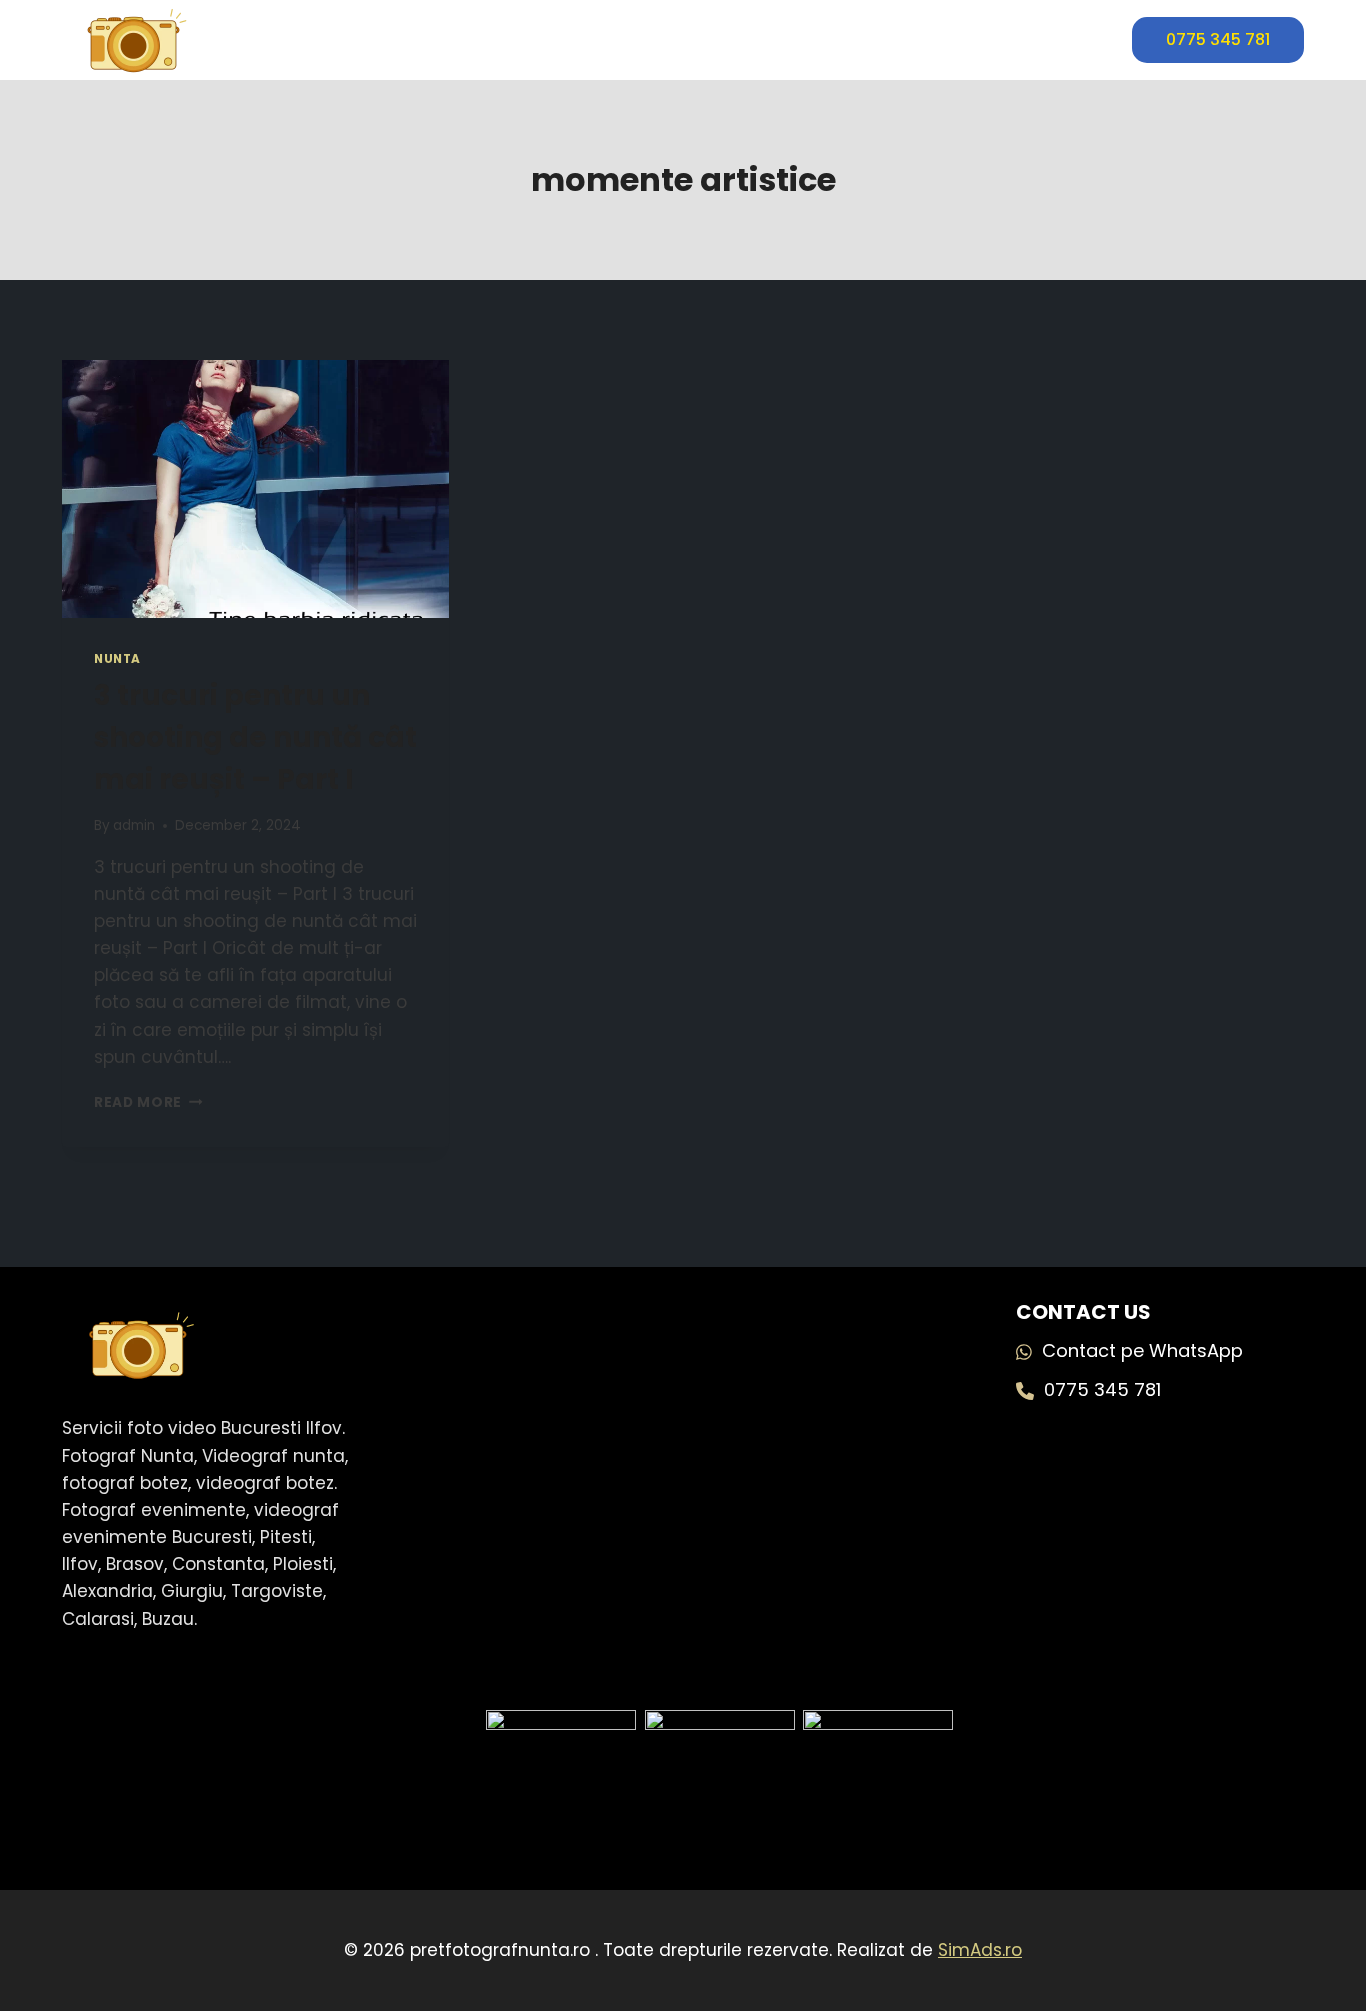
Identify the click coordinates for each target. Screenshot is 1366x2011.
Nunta (117, 659)
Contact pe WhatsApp (1142, 1350)
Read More (148, 1102)
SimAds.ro (980, 1950)
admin (134, 825)
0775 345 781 (1218, 39)
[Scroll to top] (1305, 1920)
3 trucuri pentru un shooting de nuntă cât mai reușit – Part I (255, 737)
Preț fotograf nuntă (683, 39)
